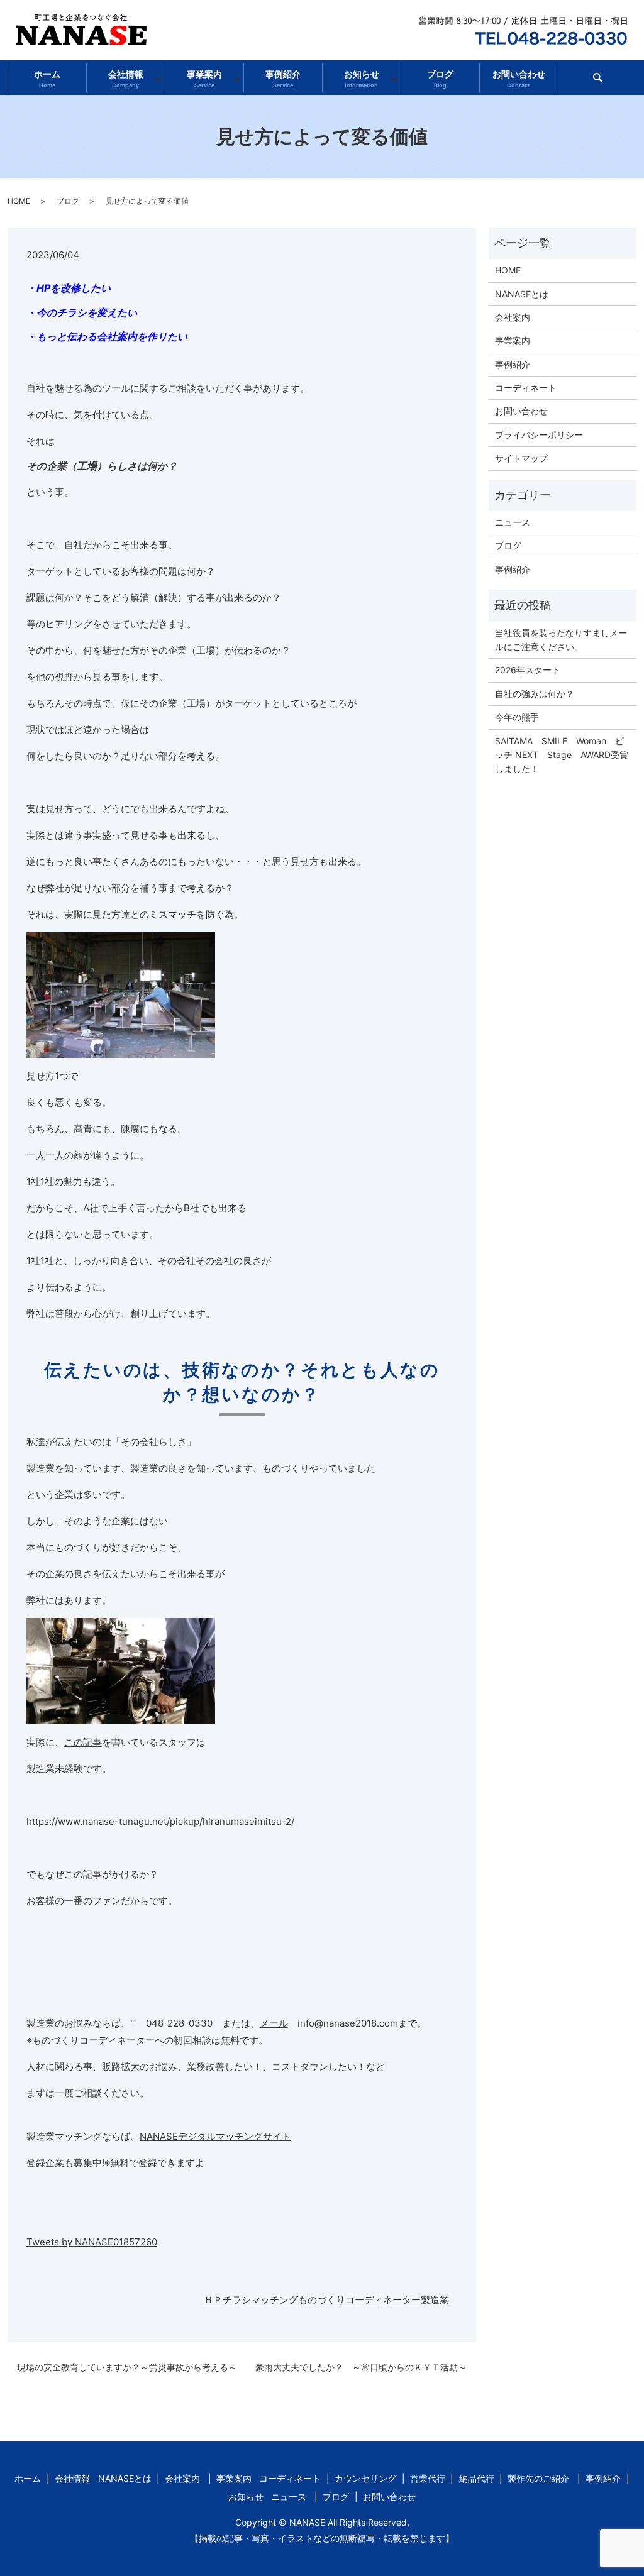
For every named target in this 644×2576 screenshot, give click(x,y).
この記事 (83, 1742)
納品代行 (477, 2478)
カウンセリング (365, 2478)
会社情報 (126, 79)
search (603, 81)
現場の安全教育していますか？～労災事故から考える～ (127, 2367)
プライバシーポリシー (539, 435)
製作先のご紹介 (538, 2478)
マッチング (275, 2300)
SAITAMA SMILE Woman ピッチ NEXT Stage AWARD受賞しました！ (562, 755)
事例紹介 (283, 79)
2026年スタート (528, 670)
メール (274, 2023)
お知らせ (362, 79)
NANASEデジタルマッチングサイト (215, 2136)
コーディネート (526, 388)
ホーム (47, 79)
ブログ (440, 79)
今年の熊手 (517, 717)
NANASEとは (522, 294)
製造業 (435, 2300)
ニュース (513, 522)
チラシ (237, 2300)
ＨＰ (213, 2300)
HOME (19, 201)
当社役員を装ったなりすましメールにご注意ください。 (561, 640)
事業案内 (204, 79)
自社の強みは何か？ (535, 694)
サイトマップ (521, 458)
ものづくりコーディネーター (359, 2300)
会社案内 (513, 317)
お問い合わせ (519, 79)
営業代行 (428, 2478)
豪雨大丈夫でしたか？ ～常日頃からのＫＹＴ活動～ (361, 2367)
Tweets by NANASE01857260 (92, 2242)
